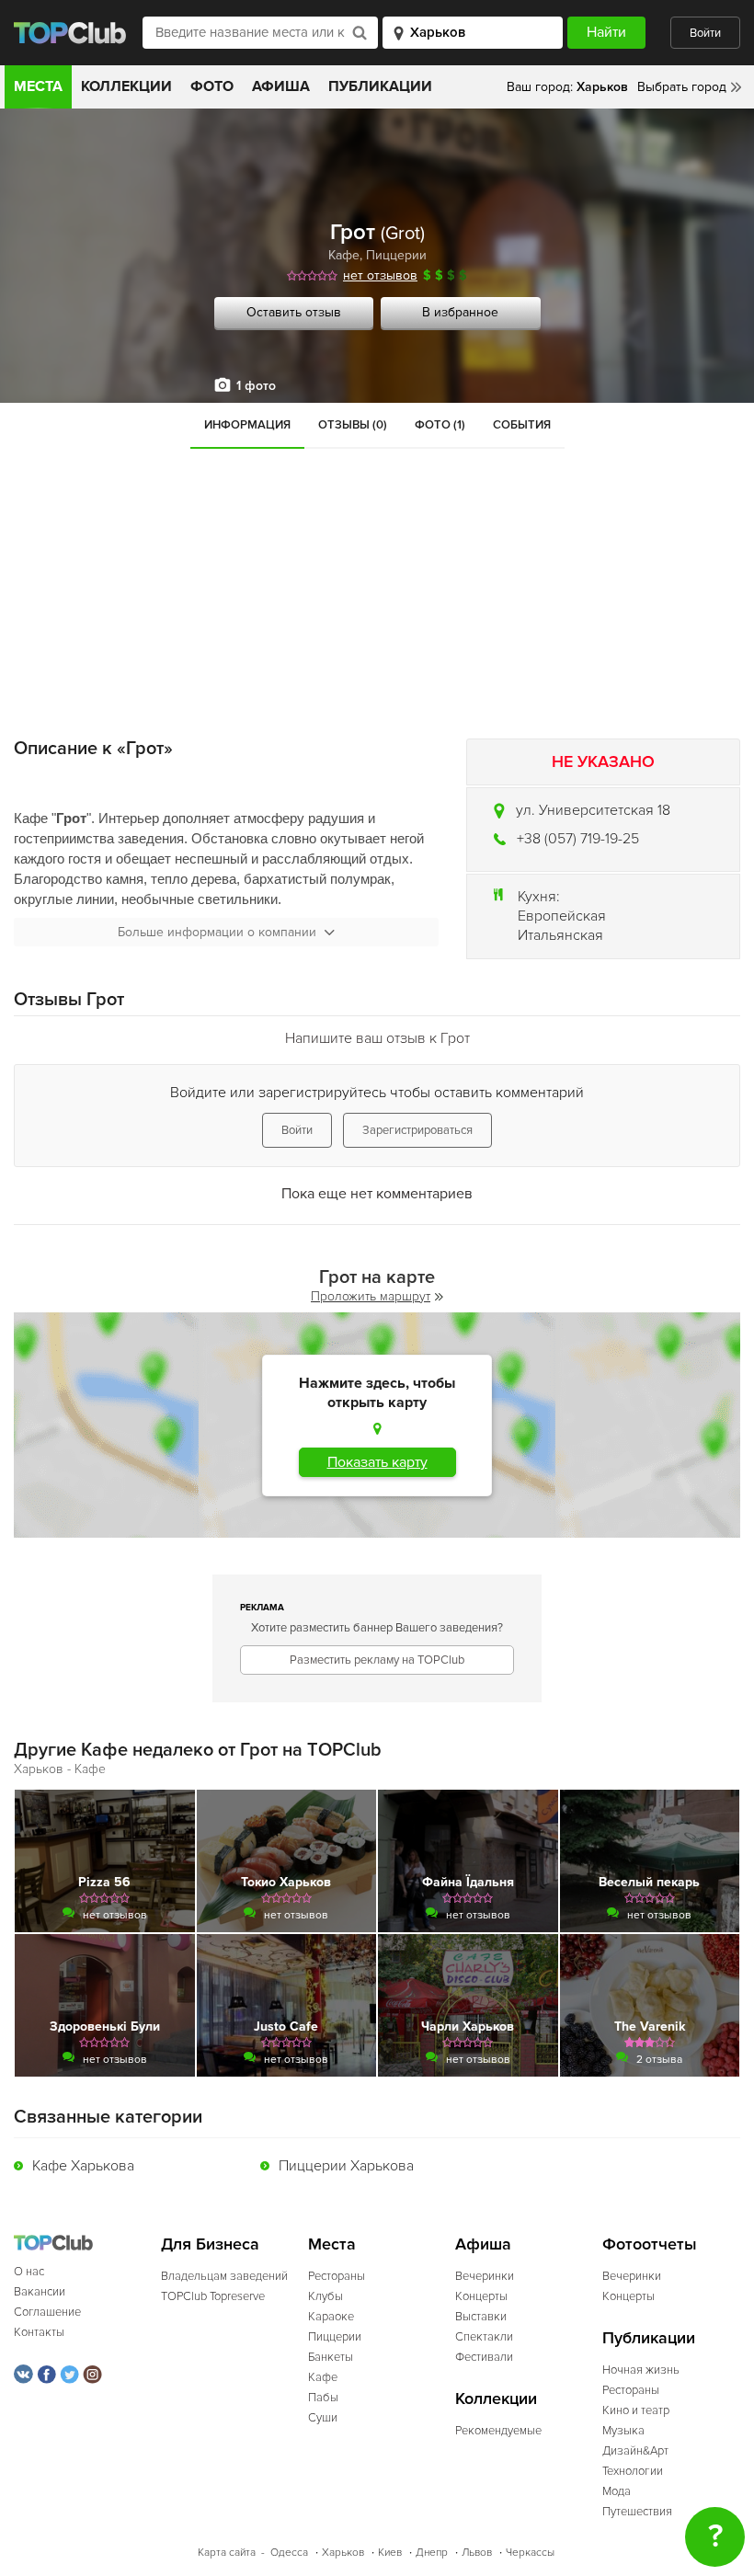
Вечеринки (485, 2276)
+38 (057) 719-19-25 (578, 839)
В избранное (460, 312)
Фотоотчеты (650, 2244)
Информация (247, 425)
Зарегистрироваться (417, 1130)
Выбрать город (682, 87)
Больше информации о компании (217, 932)
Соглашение (47, 2312)
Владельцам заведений (224, 2276)
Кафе (344, 255)
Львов (477, 2553)
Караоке (331, 2317)
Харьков (343, 2553)
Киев (390, 2553)
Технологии (633, 2471)
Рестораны (337, 2276)
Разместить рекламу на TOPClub (377, 1660)
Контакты (39, 2332)
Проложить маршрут (371, 1296)
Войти (705, 33)
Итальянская (560, 935)
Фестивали (484, 2357)
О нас (29, 2272)
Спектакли (484, 2337)
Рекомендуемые (498, 2431)
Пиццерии (396, 255)
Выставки (481, 2317)
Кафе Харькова (83, 2166)
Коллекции (126, 86)
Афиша (281, 86)
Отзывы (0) (353, 425)
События (522, 425)
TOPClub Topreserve (213, 2296)
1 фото (256, 386)
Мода (617, 2491)
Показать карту (377, 1462)
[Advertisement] (377, 587)
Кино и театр (636, 2410)
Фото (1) (440, 425)
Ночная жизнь (641, 2370)
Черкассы (530, 2553)
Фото (212, 86)
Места (38, 86)
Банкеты (331, 2357)
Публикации (380, 86)
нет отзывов (380, 275)
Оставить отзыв (294, 312)
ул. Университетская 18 (593, 810)
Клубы (326, 2296)
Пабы (323, 2398)
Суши (323, 2418)
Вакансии (40, 2292)
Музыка (623, 2431)
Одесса (289, 2553)
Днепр (432, 2553)
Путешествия (637, 2512)
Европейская (562, 916)
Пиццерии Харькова (346, 2166)
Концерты (481, 2296)
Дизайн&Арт (635, 2451)
